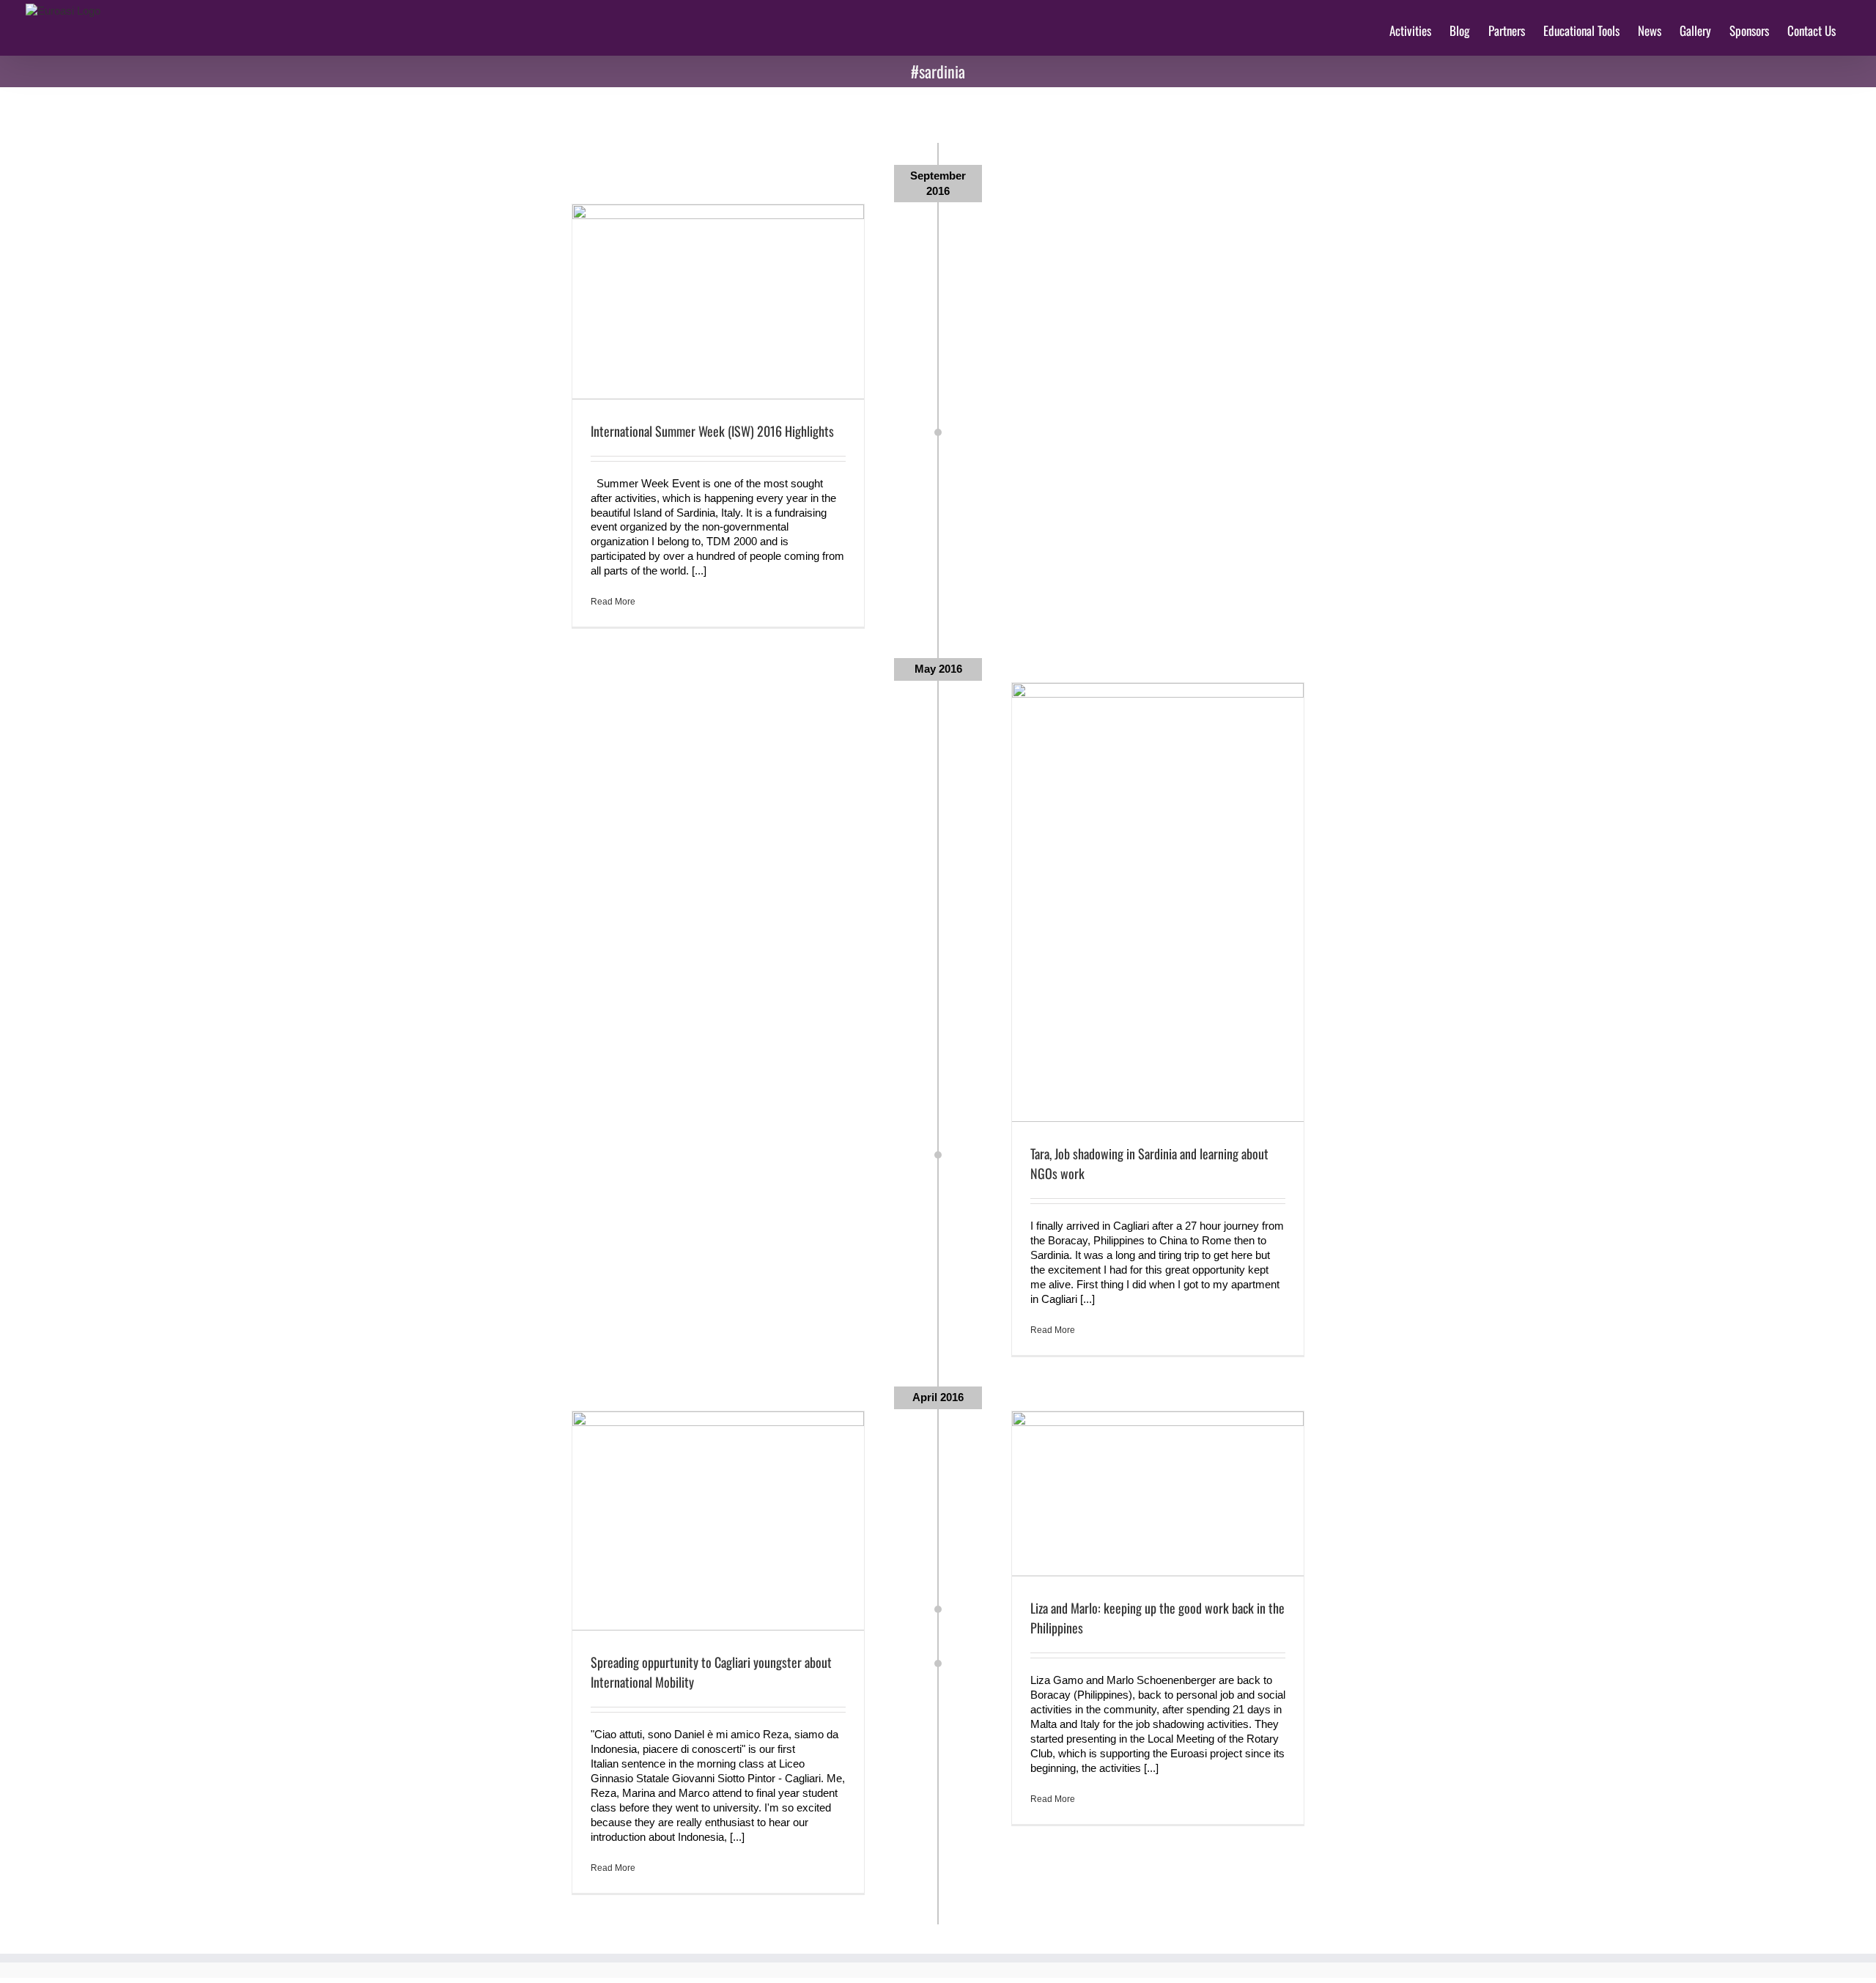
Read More (613, 602)
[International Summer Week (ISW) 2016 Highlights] (718, 302)
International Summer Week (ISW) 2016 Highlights (712, 431)
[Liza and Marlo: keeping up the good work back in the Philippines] (1158, 1493)
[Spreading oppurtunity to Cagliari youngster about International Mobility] (718, 1521)
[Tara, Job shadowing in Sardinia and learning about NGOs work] (1158, 902)
